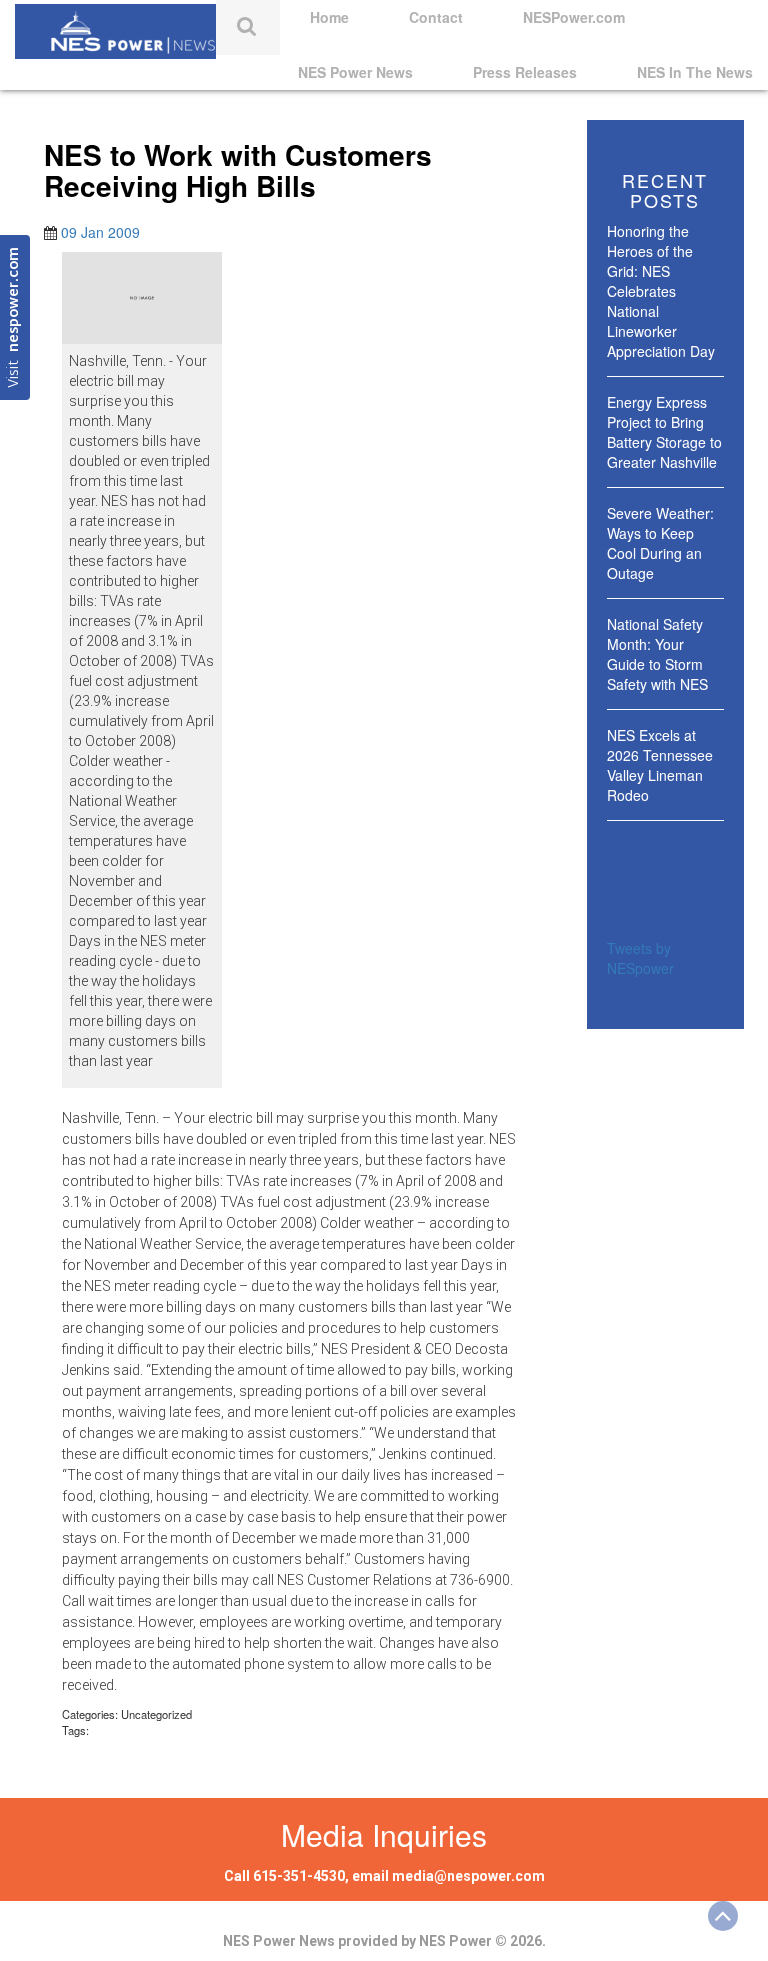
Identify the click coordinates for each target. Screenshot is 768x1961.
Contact (436, 17)
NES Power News (355, 72)
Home (329, 17)
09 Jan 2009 (100, 232)
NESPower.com (574, 17)
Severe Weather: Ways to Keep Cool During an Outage (660, 543)
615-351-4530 (299, 1876)
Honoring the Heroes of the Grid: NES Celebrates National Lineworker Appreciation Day (661, 291)
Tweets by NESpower (640, 958)
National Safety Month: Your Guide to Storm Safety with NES (657, 654)
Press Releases (525, 72)
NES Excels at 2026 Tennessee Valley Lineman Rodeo (660, 765)
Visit (14, 317)
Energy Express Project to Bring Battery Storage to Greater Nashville (664, 432)
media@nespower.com (468, 1876)
